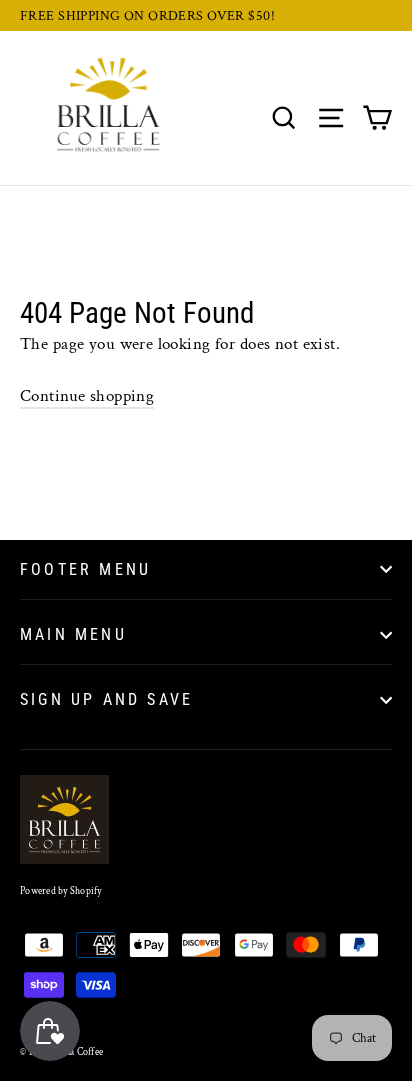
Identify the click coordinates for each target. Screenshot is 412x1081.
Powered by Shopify (61, 891)
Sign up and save (106, 699)
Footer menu (85, 569)
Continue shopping (87, 396)
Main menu (73, 634)
